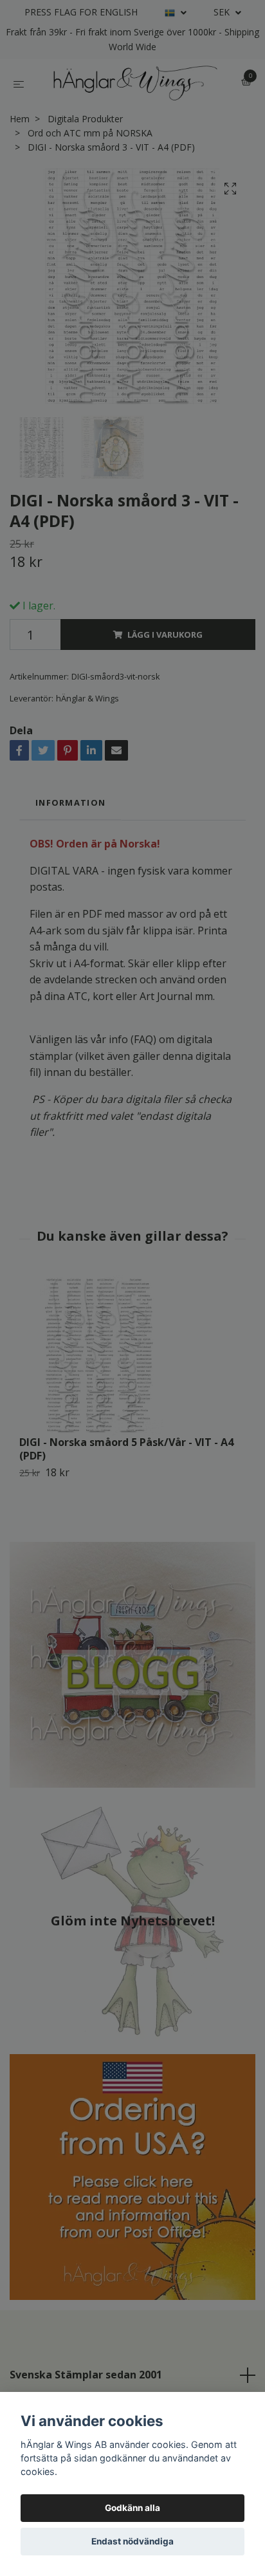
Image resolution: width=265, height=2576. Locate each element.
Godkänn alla (132, 2508)
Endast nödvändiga (132, 2541)
